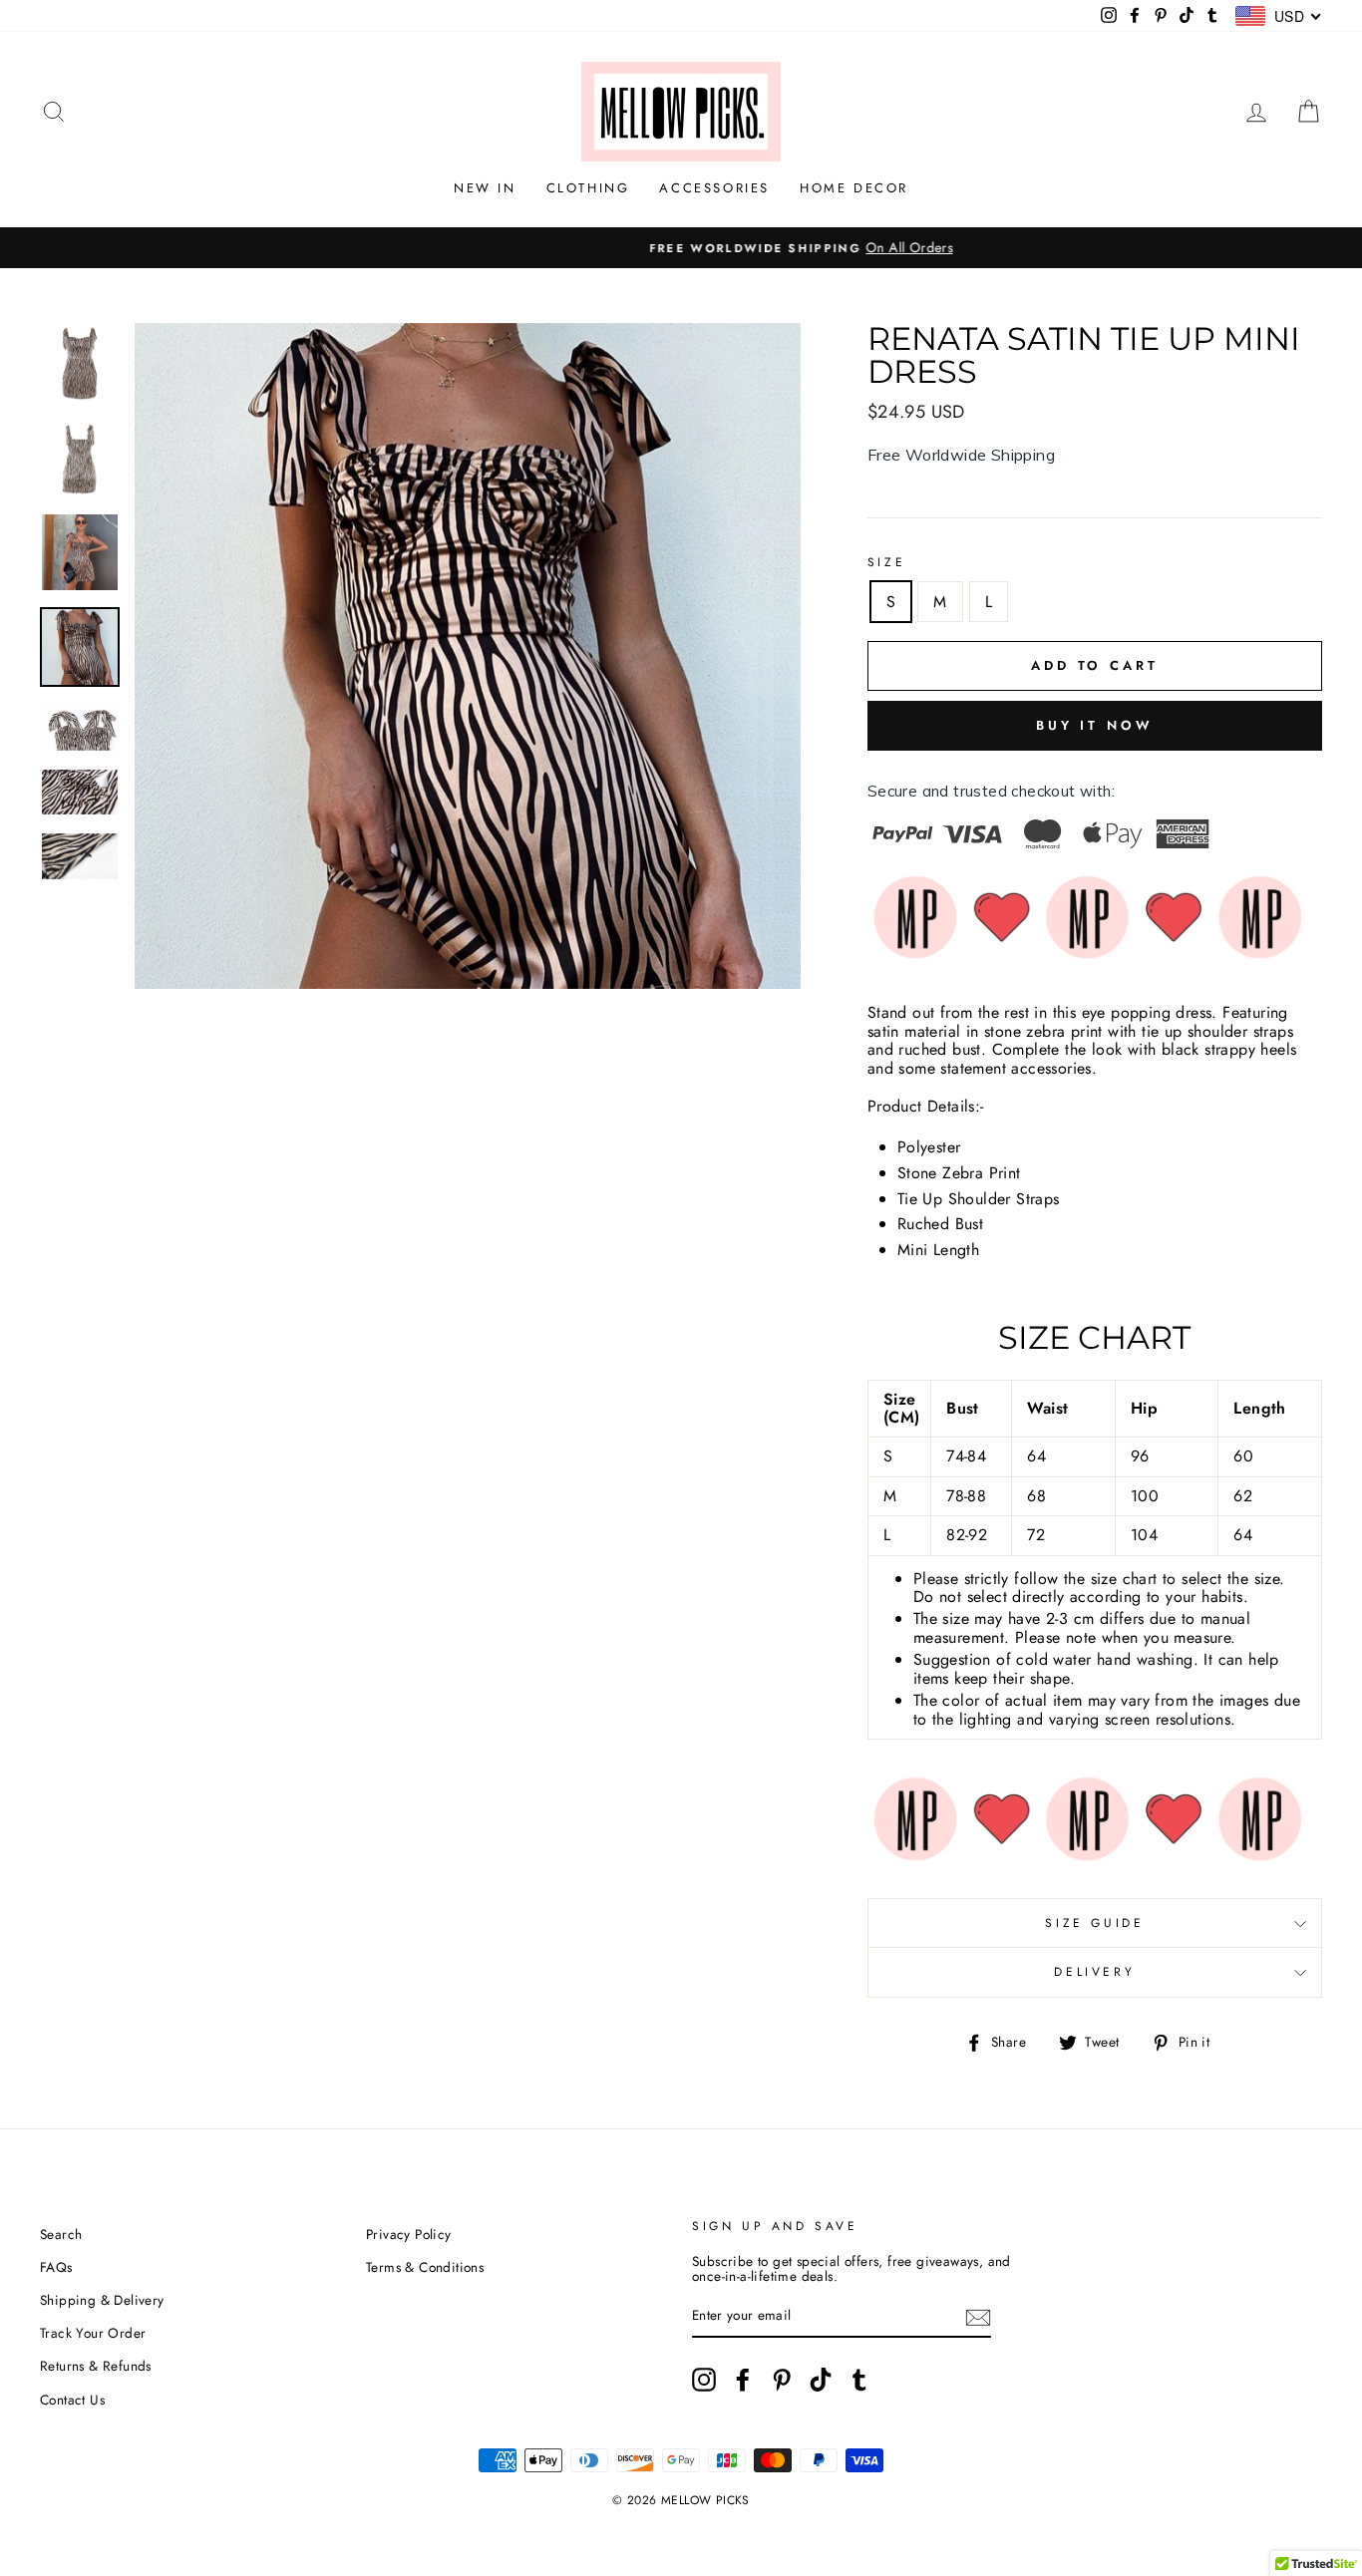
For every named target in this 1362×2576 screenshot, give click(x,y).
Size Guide (1094, 1923)
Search (61, 2234)
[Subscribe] (978, 2316)
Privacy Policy (409, 2234)
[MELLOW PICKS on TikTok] (821, 2380)
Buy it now (1095, 725)
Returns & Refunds (96, 2366)
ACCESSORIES (714, 188)
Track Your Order (93, 2333)
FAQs (56, 2267)
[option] (681, 248)
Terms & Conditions (425, 2267)
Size (886, 562)
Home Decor (854, 188)
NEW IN (485, 188)
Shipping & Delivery (102, 2300)
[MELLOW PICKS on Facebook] (743, 2380)
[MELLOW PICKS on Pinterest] (782, 2380)
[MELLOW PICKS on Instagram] (704, 2380)
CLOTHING (588, 188)
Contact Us (72, 2400)
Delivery (1094, 1972)
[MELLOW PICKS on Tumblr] (859, 2380)
